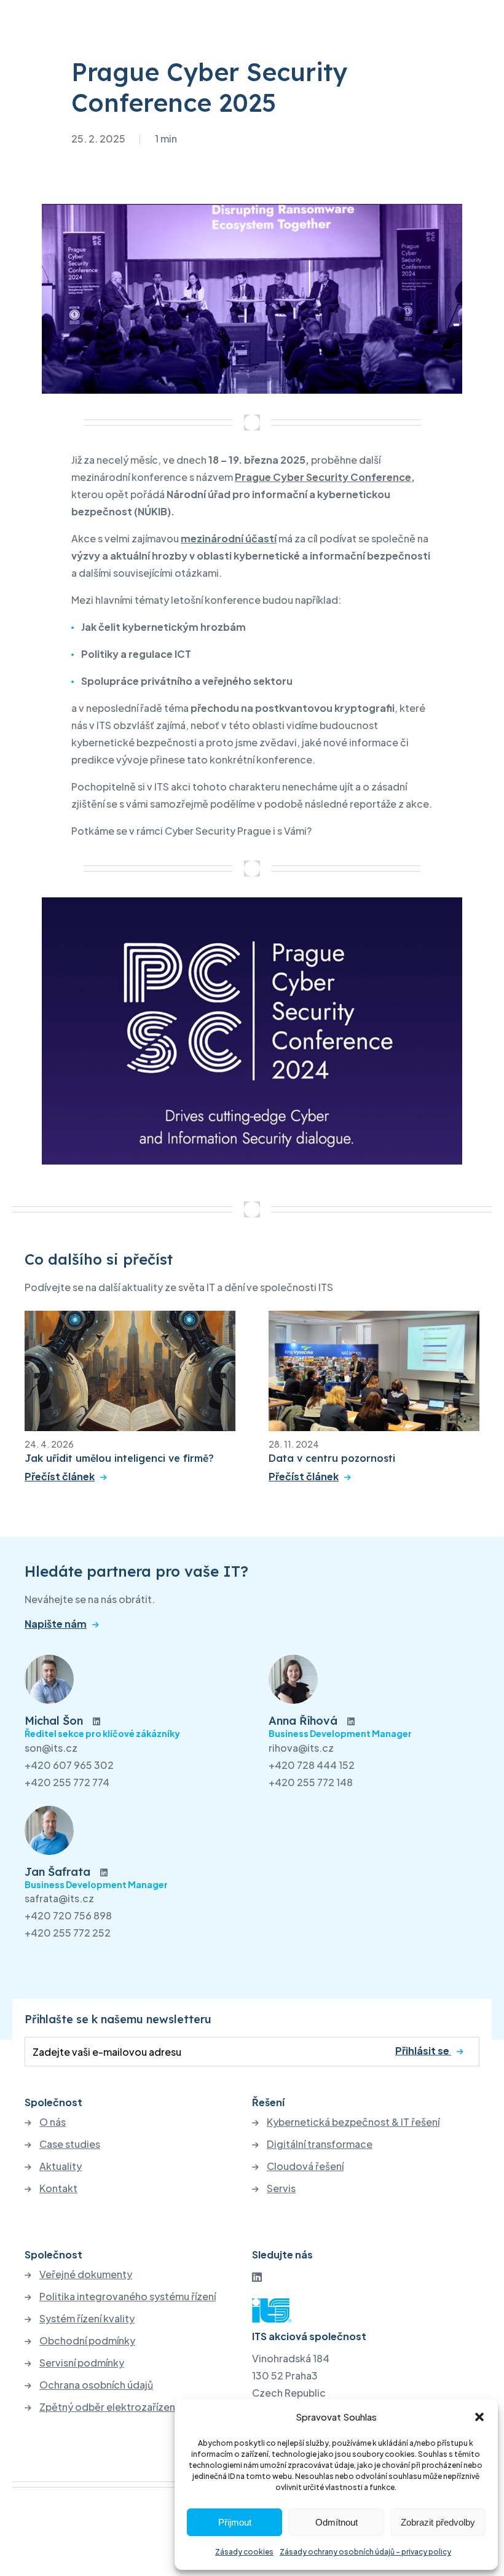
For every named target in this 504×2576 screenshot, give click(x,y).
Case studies (70, 2144)
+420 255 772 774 (67, 1782)
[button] (479, 2417)
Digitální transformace (320, 2144)
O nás (53, 2122)
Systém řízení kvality (87, 2319)
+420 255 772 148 (311, 1782)
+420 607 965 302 (69, 1765)
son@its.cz (51, 1748)
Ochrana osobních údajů (96, 2385)
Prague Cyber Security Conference (323, 477)
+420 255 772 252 (68, 1933)
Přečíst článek (60, 1477)
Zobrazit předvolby (438, 2522)
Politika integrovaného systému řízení (128, 2297)
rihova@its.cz (301, 1748)
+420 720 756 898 (68, 1915)
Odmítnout (337, 2522)
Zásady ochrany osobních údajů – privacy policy (365, 2552)
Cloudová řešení (305, 2166)
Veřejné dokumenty (86, 2274)
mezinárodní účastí (229, 538)
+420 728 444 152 (312, 1765)
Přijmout (235, 2522)
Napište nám (56, 1624)
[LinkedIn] (257, 2277)
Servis (281, 2188)
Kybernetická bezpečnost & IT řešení (353, 2122)
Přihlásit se (423, 2051)
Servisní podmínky (82, 2363)
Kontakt (58, 2188)
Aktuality (61, 2166)
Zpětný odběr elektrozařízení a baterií (128, 2407)
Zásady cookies (244, 2552)
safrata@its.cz (59, 1898)
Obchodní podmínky (87, 2341)
